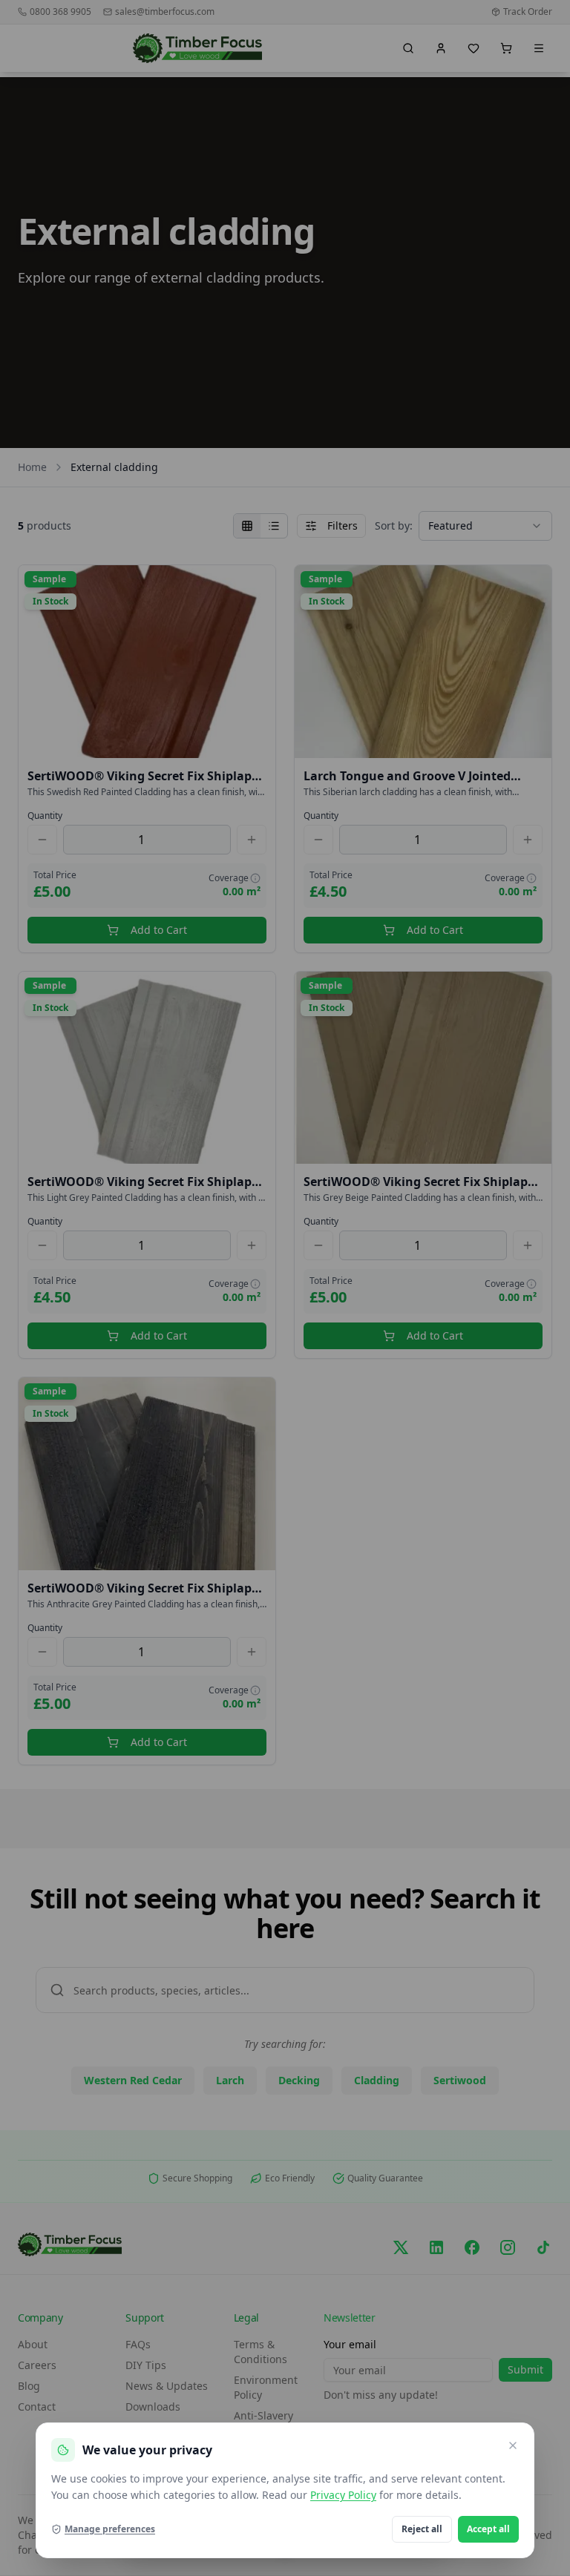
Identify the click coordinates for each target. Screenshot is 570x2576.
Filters (343, 526)
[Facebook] (472, 2247)
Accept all (488, 2529)
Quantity (45, 816)
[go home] (198, 48)
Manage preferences (110, 2529)
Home (32, 467)
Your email (350, 2344)
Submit (525, 2369)
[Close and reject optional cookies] (513, 2445)
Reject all (422, 2529)
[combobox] (485, 526)
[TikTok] (543, 2247)
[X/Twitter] (401, 2247)
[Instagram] (508, 2247)
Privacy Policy (343, 2495)
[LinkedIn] (436, 2247)
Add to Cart (159, 930)
